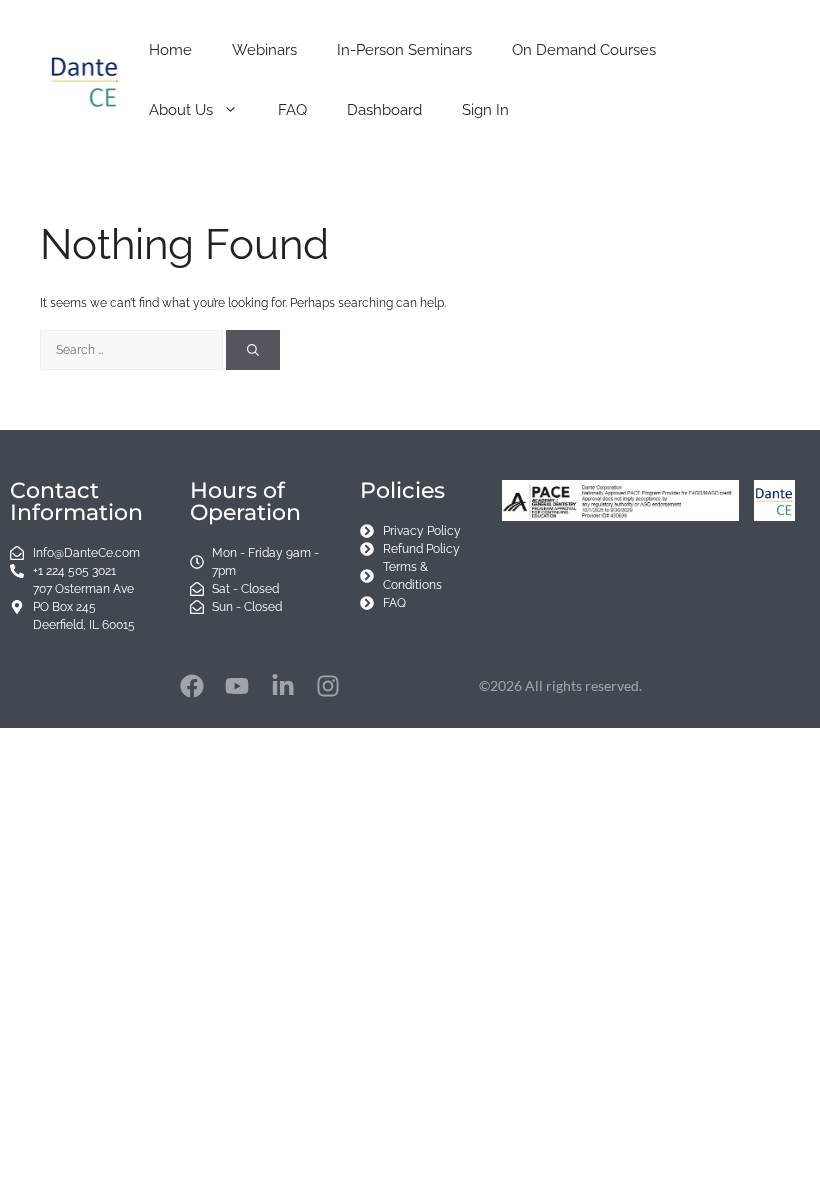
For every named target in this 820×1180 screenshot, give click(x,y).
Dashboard (384, 110)
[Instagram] (329, 686)
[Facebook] (192, 686)
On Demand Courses (584, 50)
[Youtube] (237, 686)
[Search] (253, 350)
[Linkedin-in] (283, 686)
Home (170, 50)
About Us (181, 110)
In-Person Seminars (404, 50)
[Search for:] (133, 350)
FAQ (292, 110)
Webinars (264, 50)
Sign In (485, 110)
